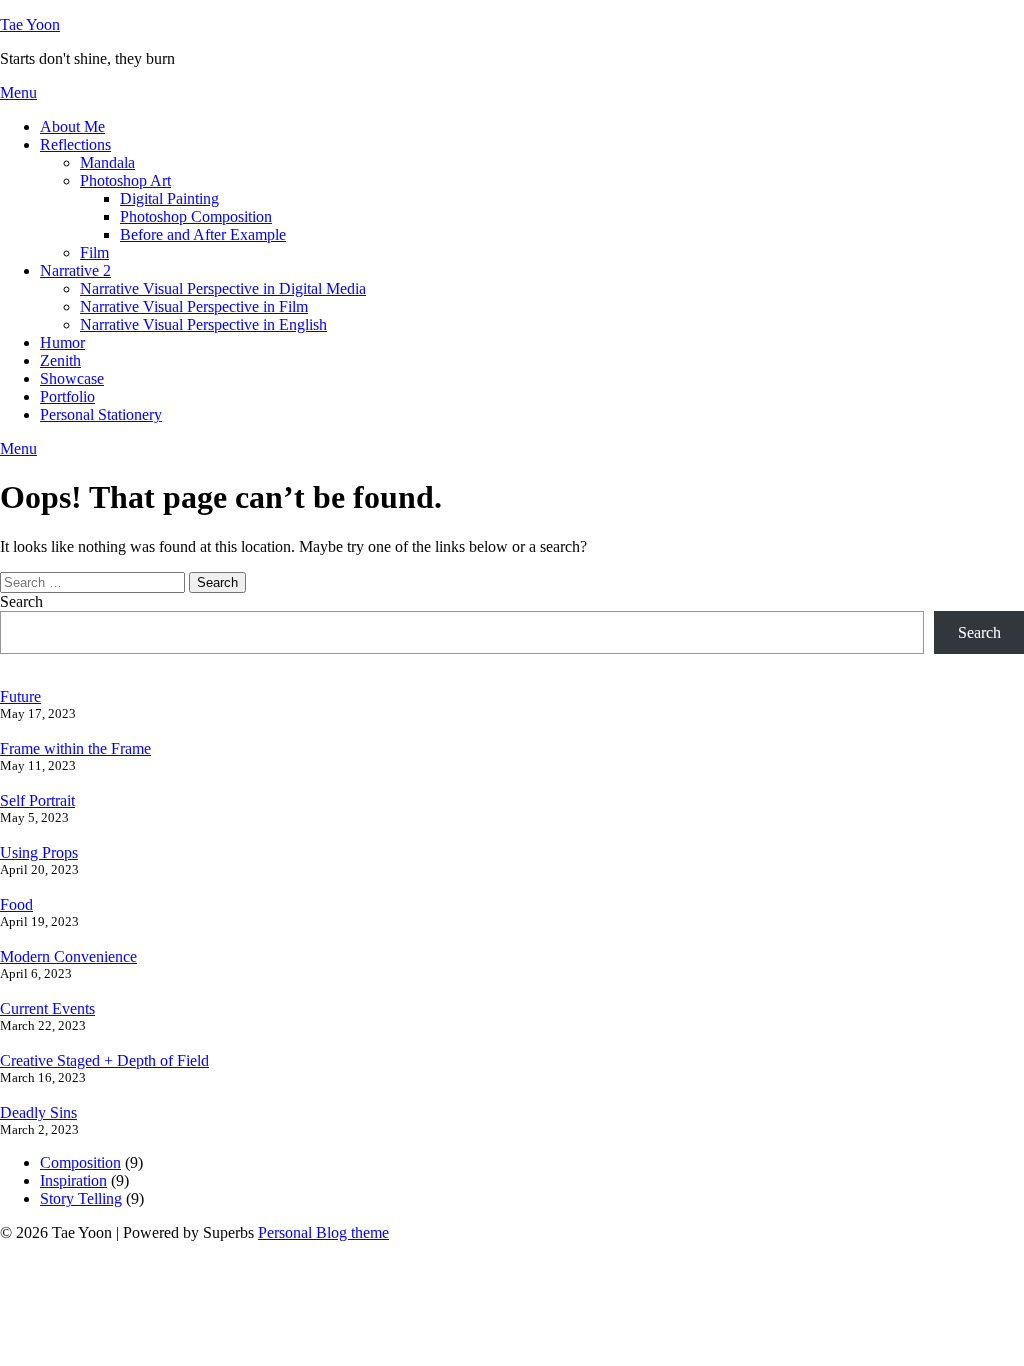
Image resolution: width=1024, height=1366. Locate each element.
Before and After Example (203, 234)
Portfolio (67, 396)
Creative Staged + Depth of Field (104, 1060)
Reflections (75, 144)
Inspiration (73, 1180)
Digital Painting (169, 198)
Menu (18, 92)
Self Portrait (37, 800)
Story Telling (81, 1198)
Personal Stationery (101, 414)
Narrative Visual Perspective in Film (194, 306)
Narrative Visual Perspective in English (203, 324)
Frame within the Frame (75, 748)
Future (20, 696)
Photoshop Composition (196, 216)
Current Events (47, 1008)
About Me (72, 126)
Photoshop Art (125, 180)
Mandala (107, 162)
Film (94, 252)
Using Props (39, 852)
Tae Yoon (30, 24)
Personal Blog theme (323, 1232)
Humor (62, 342)
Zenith (60, 360)
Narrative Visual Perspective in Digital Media (223, 288)
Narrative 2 (75, 270)
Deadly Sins (38, 1112)
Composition (80, 1162)
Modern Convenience (68, 956)
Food (16, 904)
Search (21, 601)
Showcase (72, 378)
